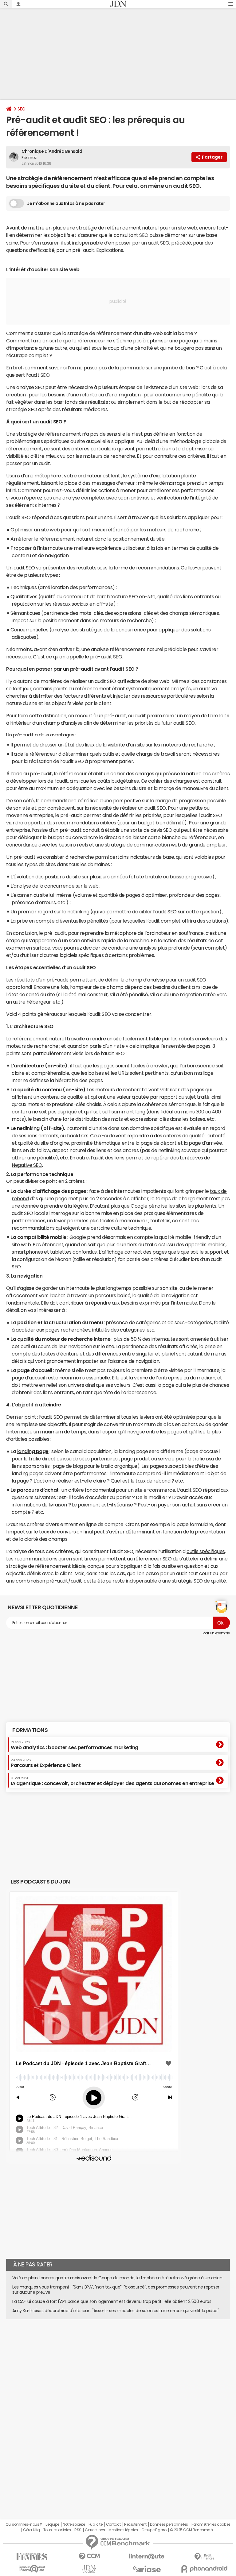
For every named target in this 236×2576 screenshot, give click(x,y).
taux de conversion (61, 1532)
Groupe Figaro (154, 2530)
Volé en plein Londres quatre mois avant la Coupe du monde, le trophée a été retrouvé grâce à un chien (117, 2278)
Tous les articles (57, 2530)
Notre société (74, 2524)
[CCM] (89, 2557)
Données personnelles (169, 2524)
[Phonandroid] (204, 2569)
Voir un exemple (216, 1633)
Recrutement (135, 2524)
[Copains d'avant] (32, 2569)
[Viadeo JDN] (89, 2569)
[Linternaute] (147, 2557)
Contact (113, 2524)
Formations (30, 1730)
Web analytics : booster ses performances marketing (75, 1745)
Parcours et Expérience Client (46, 1763)
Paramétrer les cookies (211, 2524)
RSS (78, 2530)
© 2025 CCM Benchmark (192, 2530)
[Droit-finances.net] (204, 2557)
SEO (22, 109)
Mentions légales (123, 2530)
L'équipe (52, 2524)
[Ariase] (147, 2569)
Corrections (95, 2530)
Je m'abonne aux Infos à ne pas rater (66, 203)
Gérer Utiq (31, 2530)
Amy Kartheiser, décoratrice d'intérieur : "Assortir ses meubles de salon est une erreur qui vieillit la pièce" (116, 2311)
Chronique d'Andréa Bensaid (52, 151)
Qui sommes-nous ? (24, 2524)
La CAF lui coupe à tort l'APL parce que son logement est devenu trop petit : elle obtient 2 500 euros (112, 2301)
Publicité (96, 2524)
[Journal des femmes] (32, 2557)
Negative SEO (27, 1165)
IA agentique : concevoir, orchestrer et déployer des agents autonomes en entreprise (112, 1781)
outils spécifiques (206, 1551)
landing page (33, 1451)
